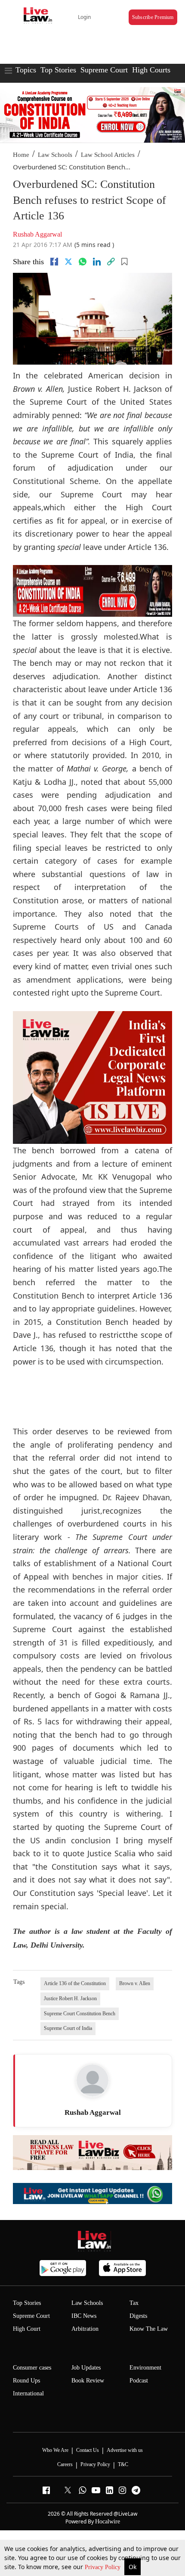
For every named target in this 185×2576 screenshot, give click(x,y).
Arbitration (85, 2329)
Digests (138, 2316)
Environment (145, 2368)
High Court (27, 2329)
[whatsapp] (83, 262)
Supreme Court (104, 70)
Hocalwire (108, 2521)
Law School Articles (108, 155)
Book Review (88, 2381)
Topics (26, 70)
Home (21, 155)
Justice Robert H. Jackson (70, 1998)
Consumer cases (32, 2368)
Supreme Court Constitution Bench (80, 2014)
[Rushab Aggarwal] (92, 2080)
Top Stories (58, 70)
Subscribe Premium (153, 17)
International (28, 2393)
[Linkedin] (97, 262)
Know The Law (149, 2329)
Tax (134, 2303)
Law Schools (55, 155)
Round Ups (26, 2381)
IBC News (84, 2316)
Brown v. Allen (135, 1983)
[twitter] (68, 262)
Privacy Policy (103, 2567)
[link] (111, 262)
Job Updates (86, 2368)
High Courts (151, 70)
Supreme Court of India (68, 2028)
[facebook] (54, 262)
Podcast (139, 2381)
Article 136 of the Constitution (75, 1983)
